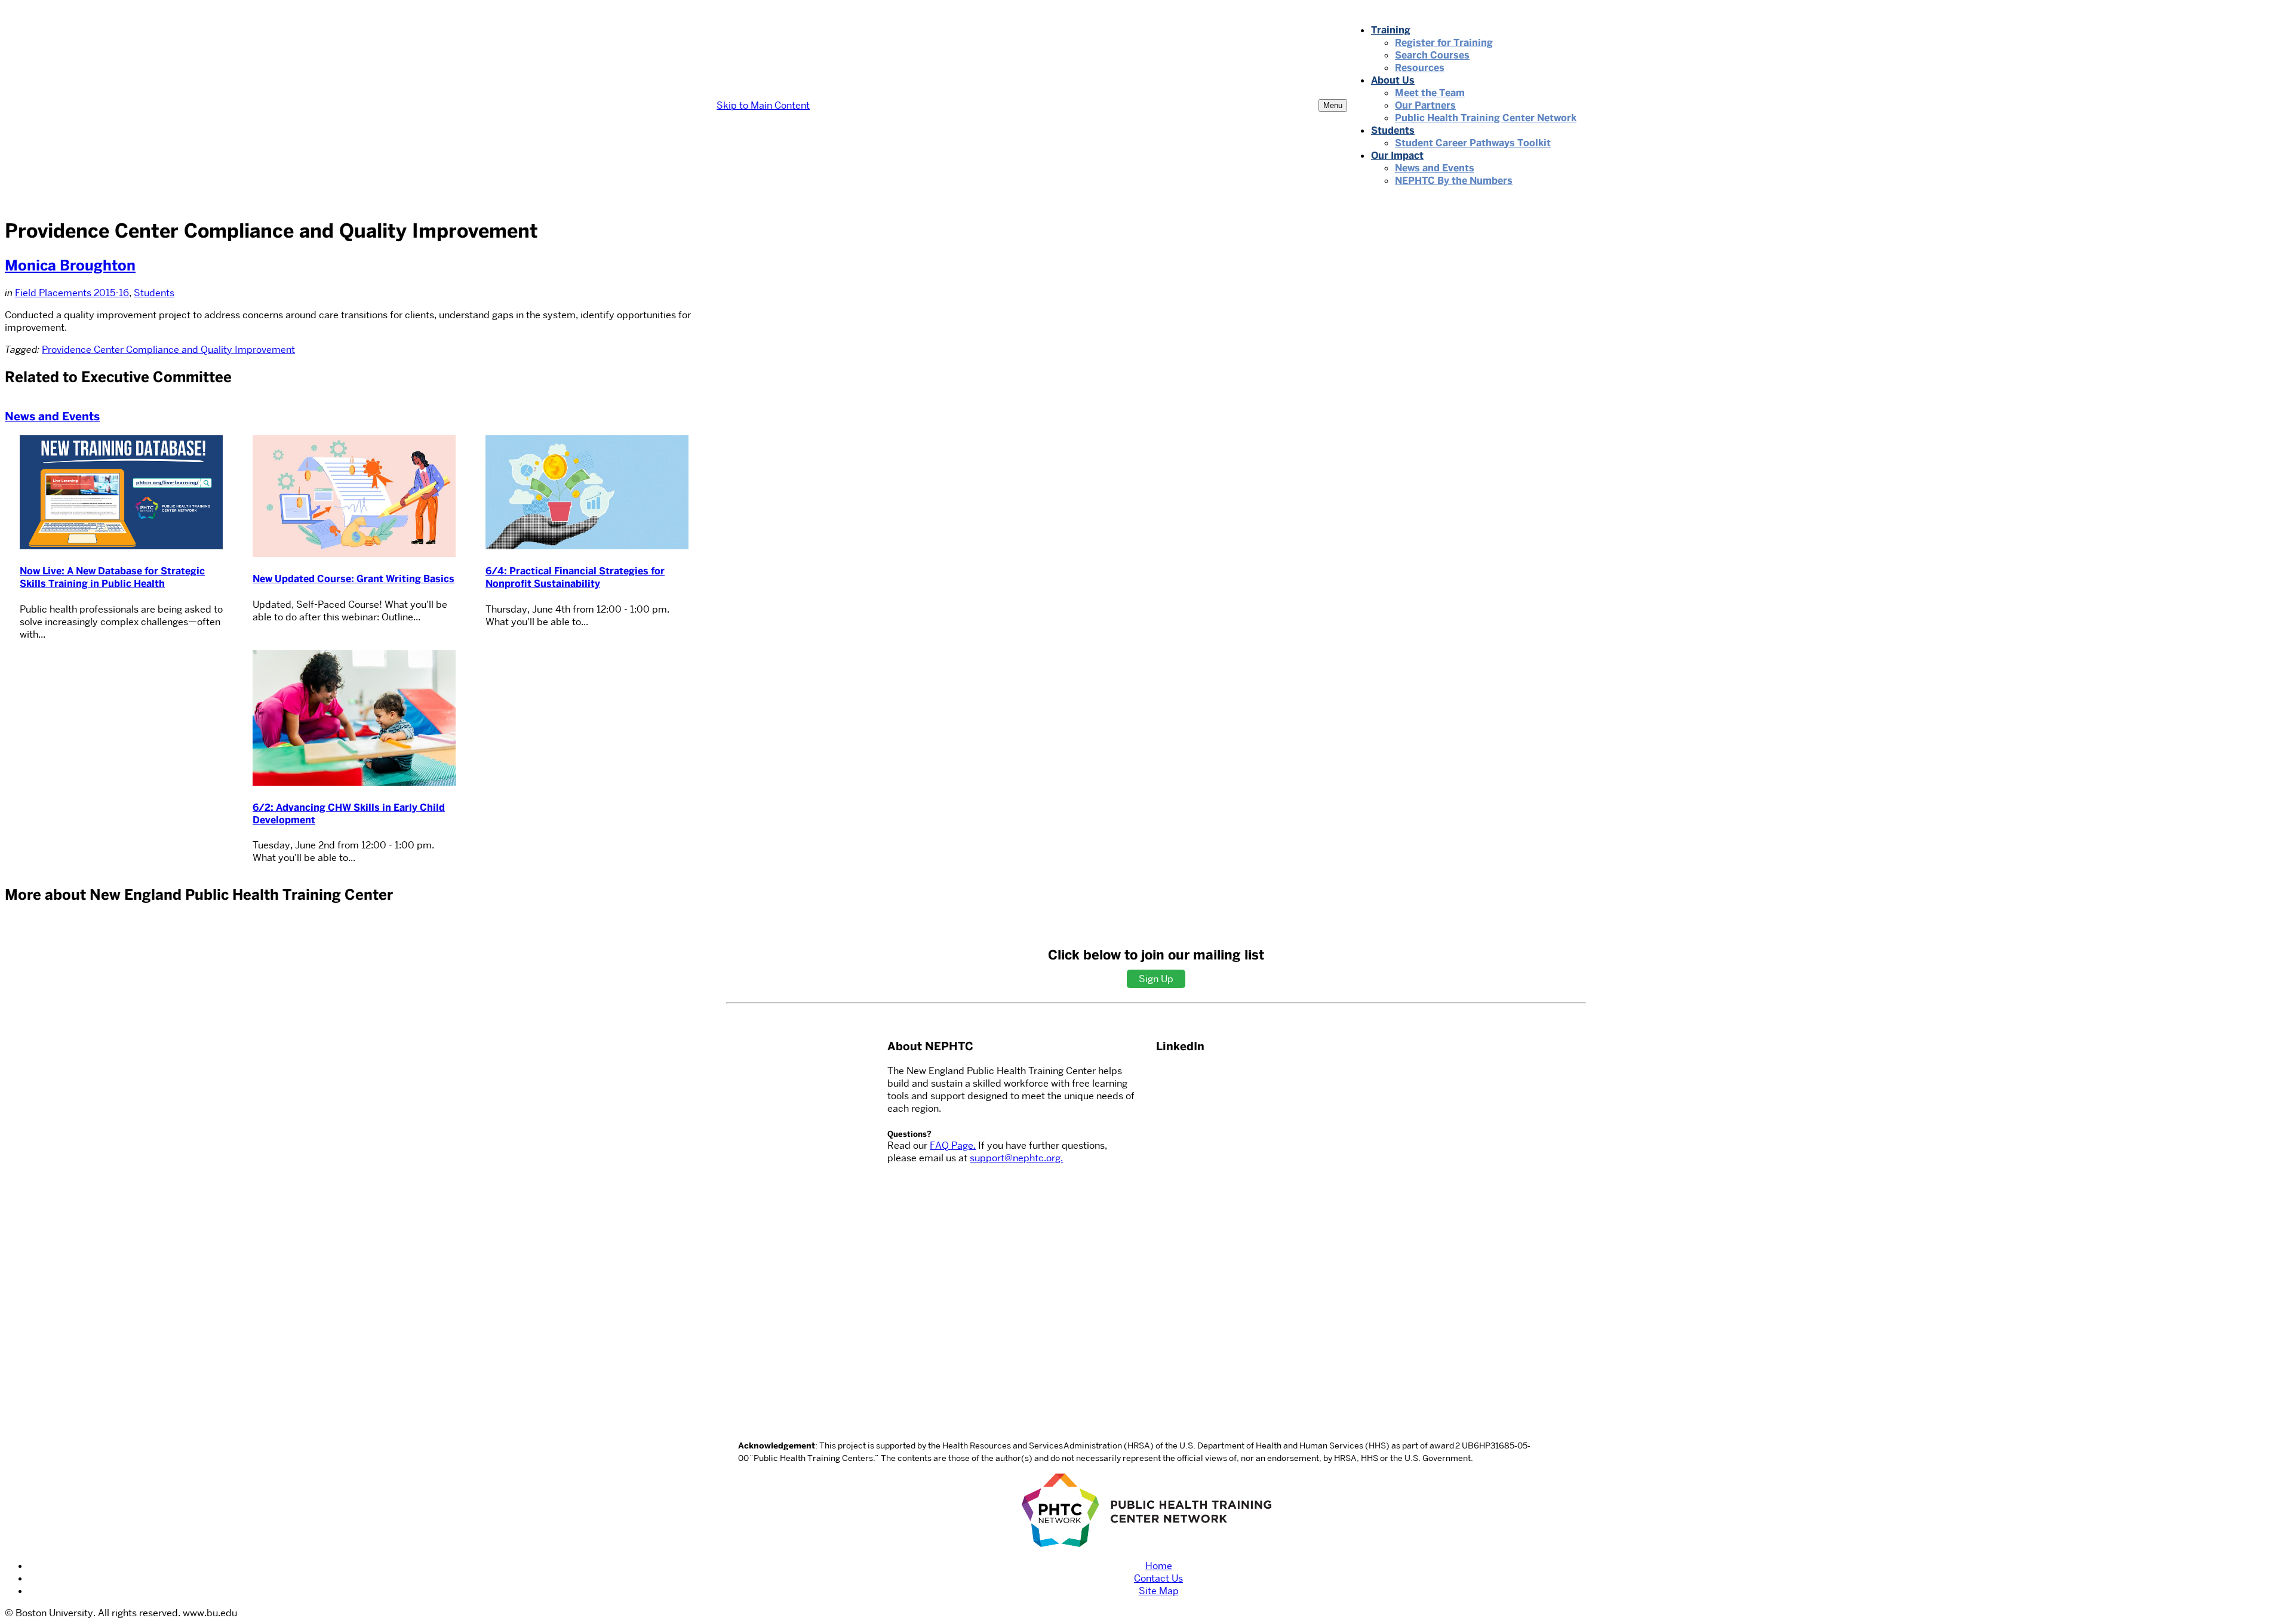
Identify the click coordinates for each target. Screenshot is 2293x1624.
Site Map (1159, 1591)
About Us (1393, 80)
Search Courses (1432, 55)
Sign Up (1156, 979)
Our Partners (1425, 105)
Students (1393, 130)
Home (1159, 1566)
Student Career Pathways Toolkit (1473, 143)
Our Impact (1397, 156)
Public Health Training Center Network (1486, 118)
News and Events (1435, 168)
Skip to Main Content (763, 105)
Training (1391, 30)
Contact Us (1158, 1578)
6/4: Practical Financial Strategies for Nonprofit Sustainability (575, 577)
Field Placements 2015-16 (72, 293)
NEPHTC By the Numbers (1454, 181)
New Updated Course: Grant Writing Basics (354, 579)
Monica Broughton (70, 265)
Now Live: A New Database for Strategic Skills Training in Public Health (112, 577)
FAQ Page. (953, 1145)
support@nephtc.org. (1016, 1158)
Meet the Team (1430, 93)
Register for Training (1444, 43)
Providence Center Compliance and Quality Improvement (168, 350)
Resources (1420, 68)
